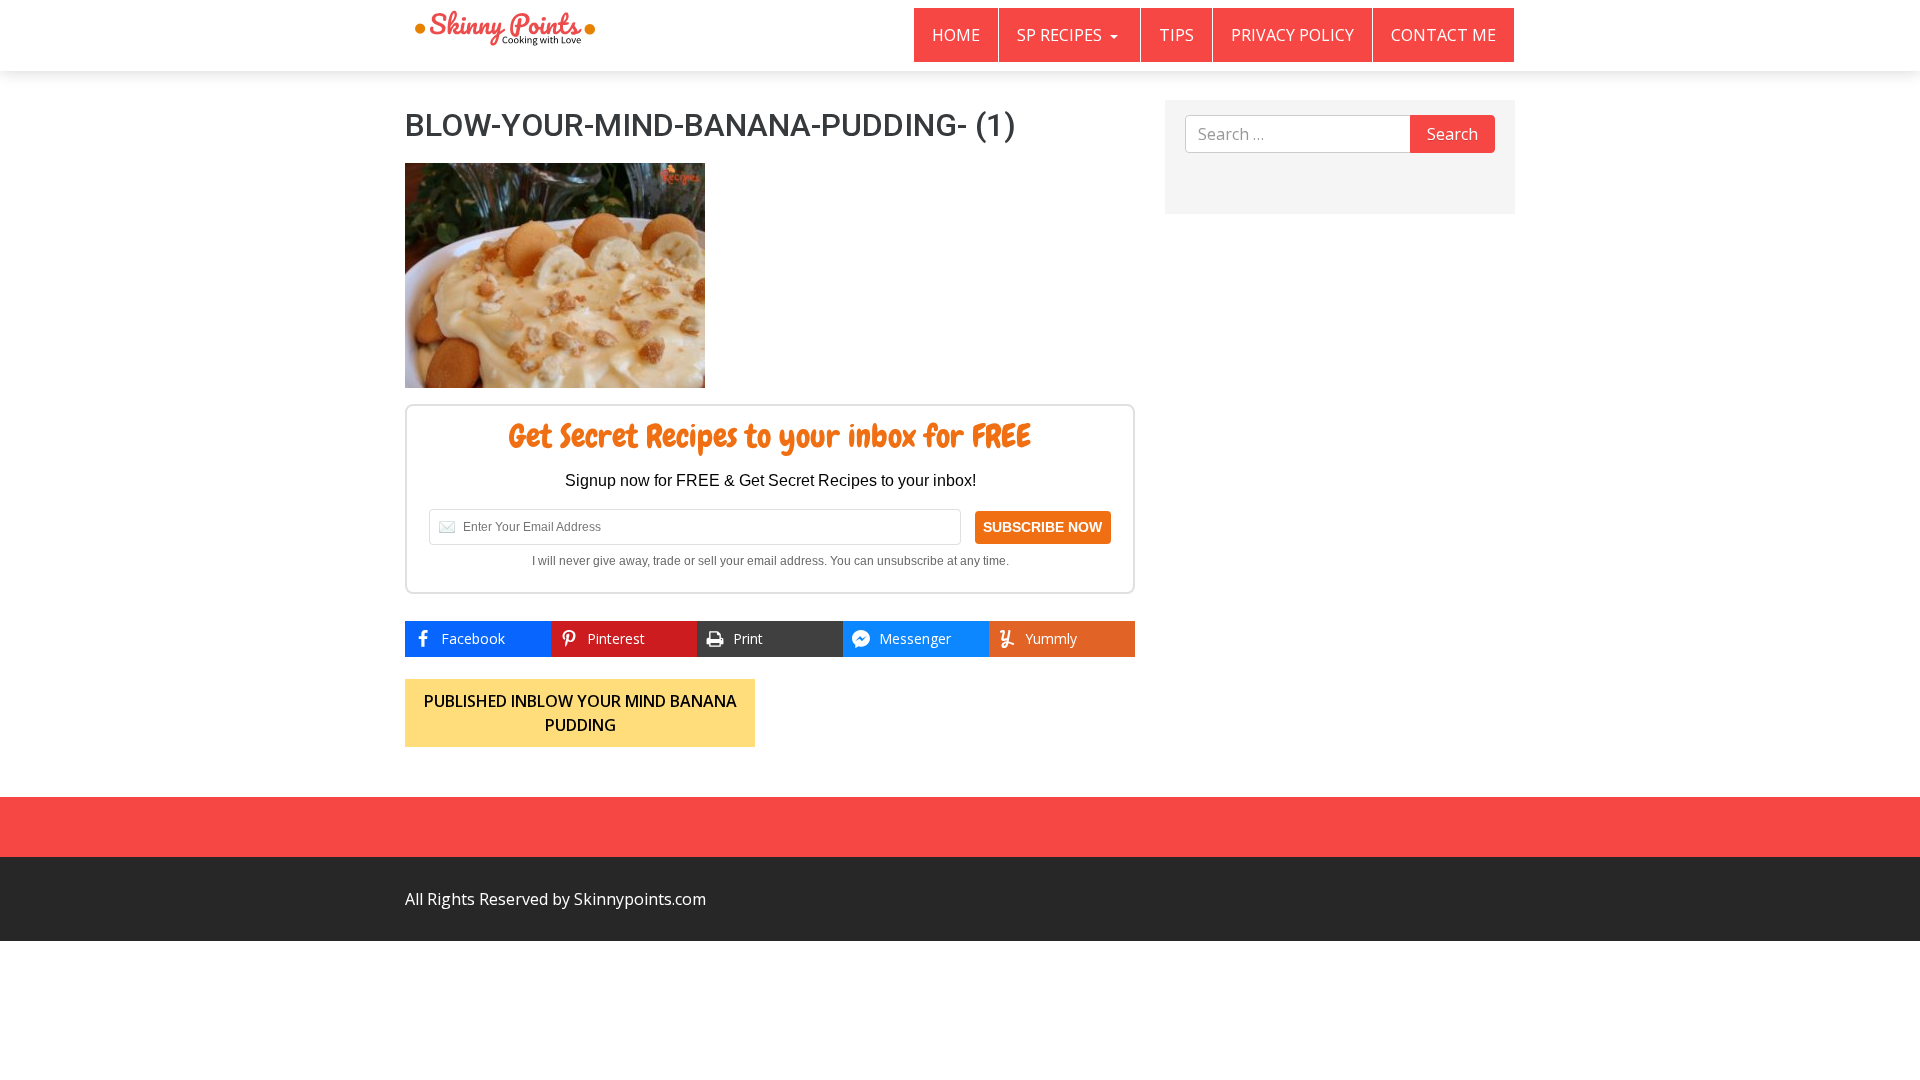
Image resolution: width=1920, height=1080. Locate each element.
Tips (1176, 35)
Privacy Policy (1292, 35)
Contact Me (1443, 35)
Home (956, 35)
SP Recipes (1061, 35)
